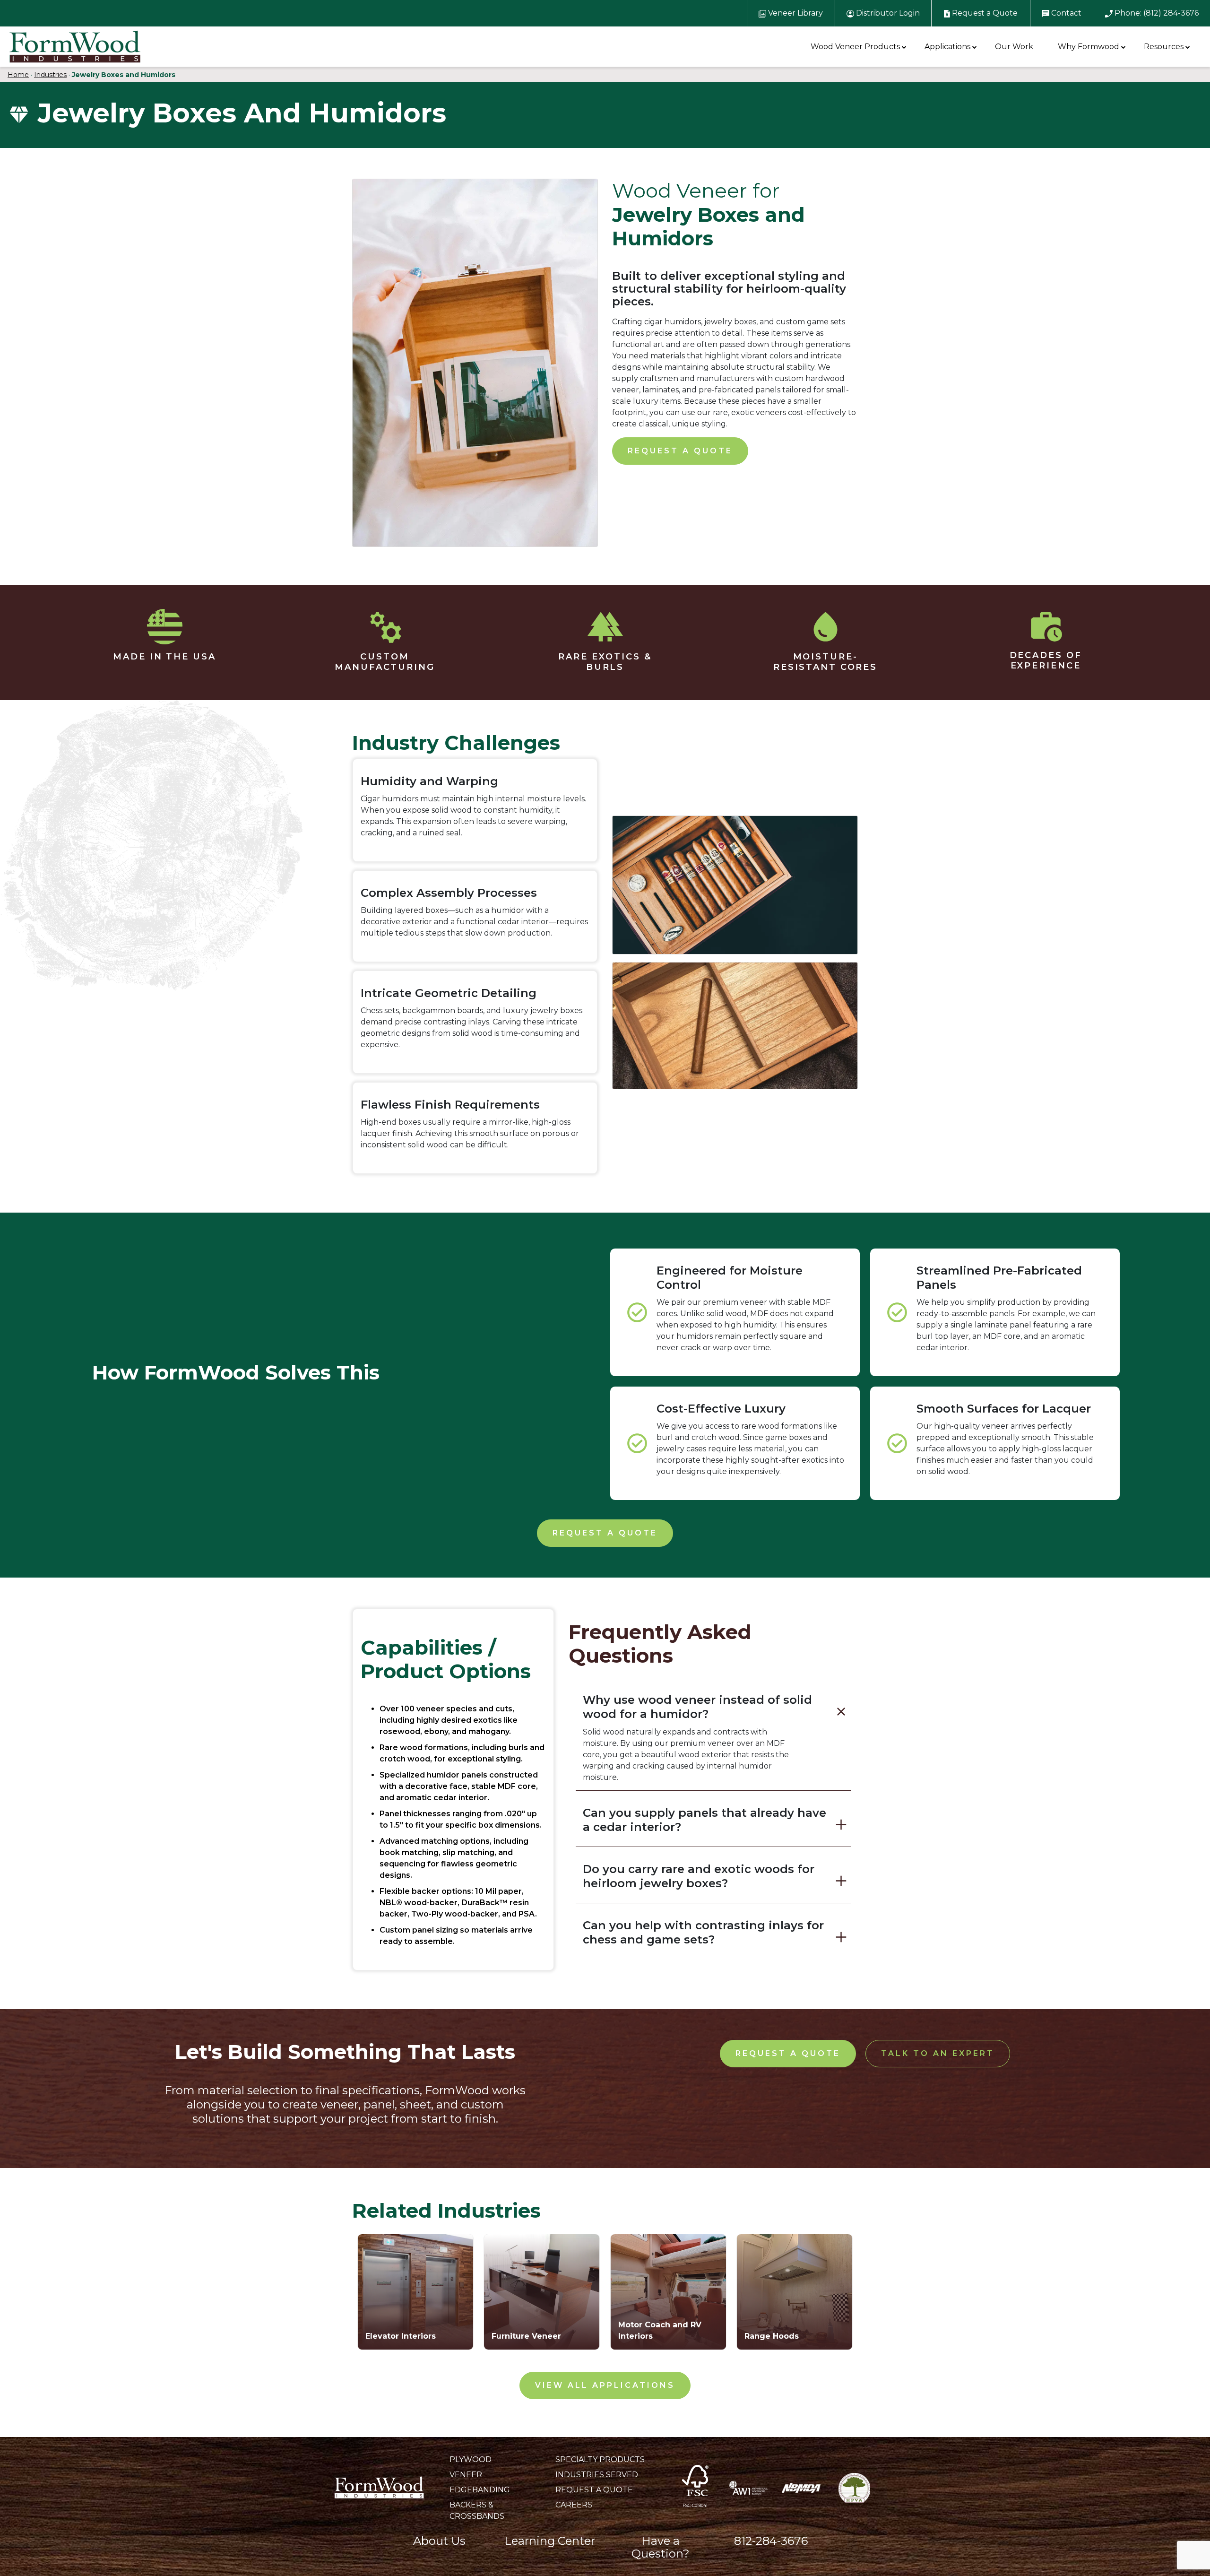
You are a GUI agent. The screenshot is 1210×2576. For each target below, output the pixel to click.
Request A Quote (594, 2490)
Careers (574, 2505)
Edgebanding (480, 2490)
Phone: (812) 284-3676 (1156, 13)
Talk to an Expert (938, 2053)
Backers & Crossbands (477, 2511)
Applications (947, 47)
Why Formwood (1089, 47)
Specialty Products (600, 2459)
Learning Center (550, 2541)
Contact (1065, 13)
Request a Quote (984, 13)
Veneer (466, 2475)
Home (18, 75)
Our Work (1014, 47)
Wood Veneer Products (855, 47)
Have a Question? (661, 2547)
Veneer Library (795, 13)
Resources (1164, 47)
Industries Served (597, 2475)
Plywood (471, 2459)
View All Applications (605, 2385)
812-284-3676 (771, 2541)
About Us (439, 2541)
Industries (50, 75)
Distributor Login (887, 13)
